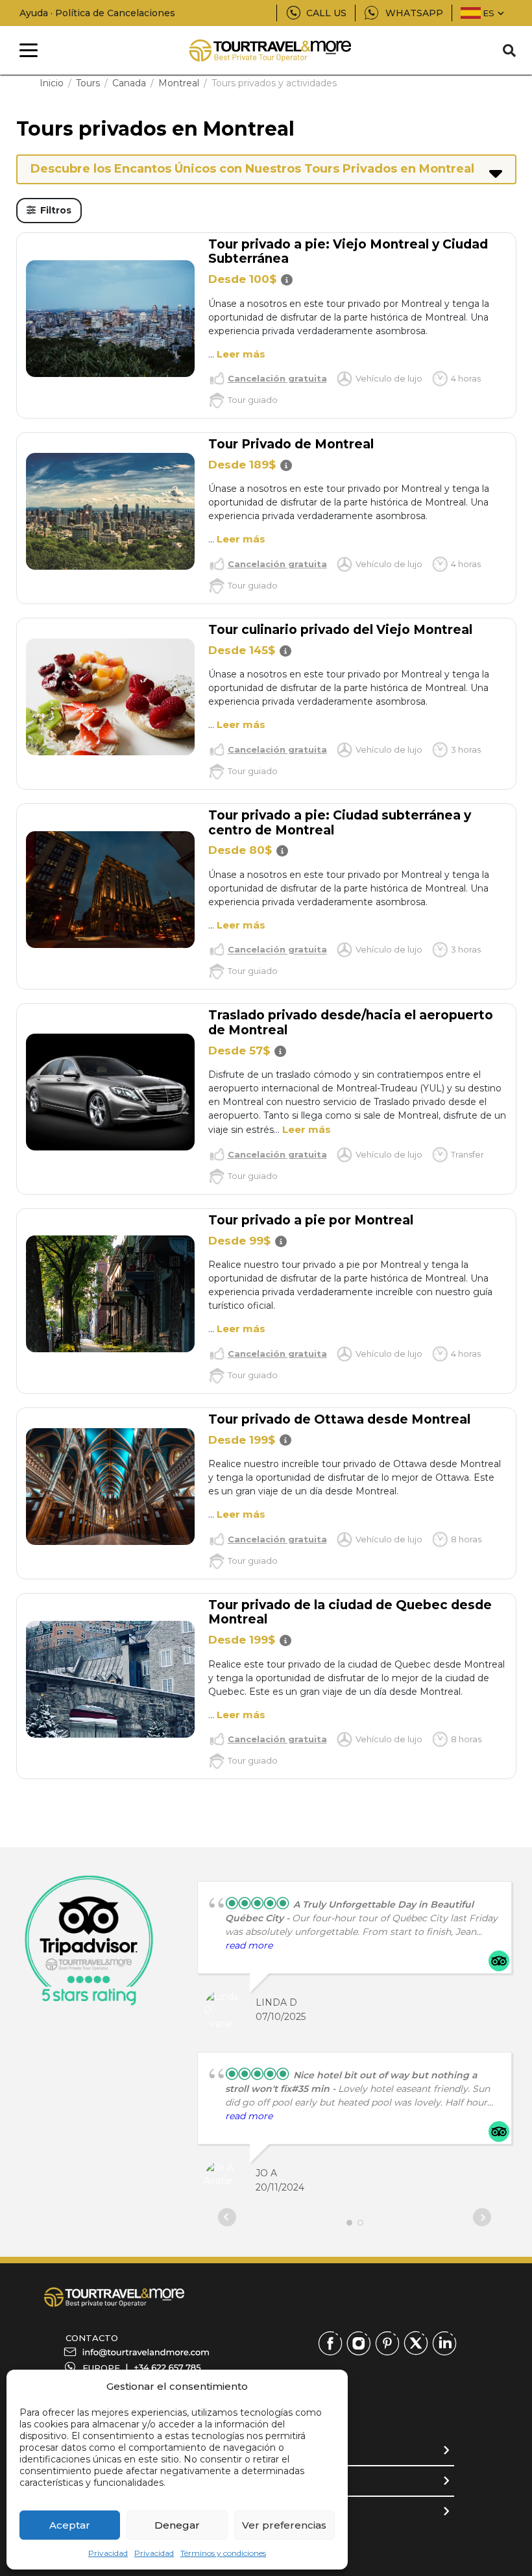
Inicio (52, 83)
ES (489, 13)
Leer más (241, 354)
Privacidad (108, 2553)
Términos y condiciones (223, 2553)
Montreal (179, 83)
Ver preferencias (284, 2525)
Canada (129, 83)
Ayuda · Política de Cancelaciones (97, 13)
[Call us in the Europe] (167, 2368)
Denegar (177, 2525)
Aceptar (70, 2525)
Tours (88, 83)
